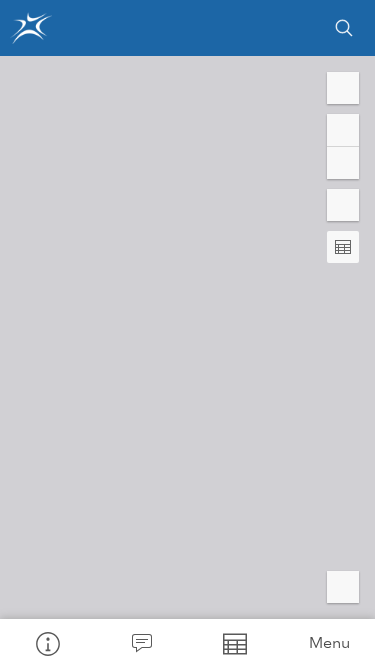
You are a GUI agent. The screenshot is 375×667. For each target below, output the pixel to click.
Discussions (141, 643)
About (47, 643)
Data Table (235, 643)
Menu (329, 642)
